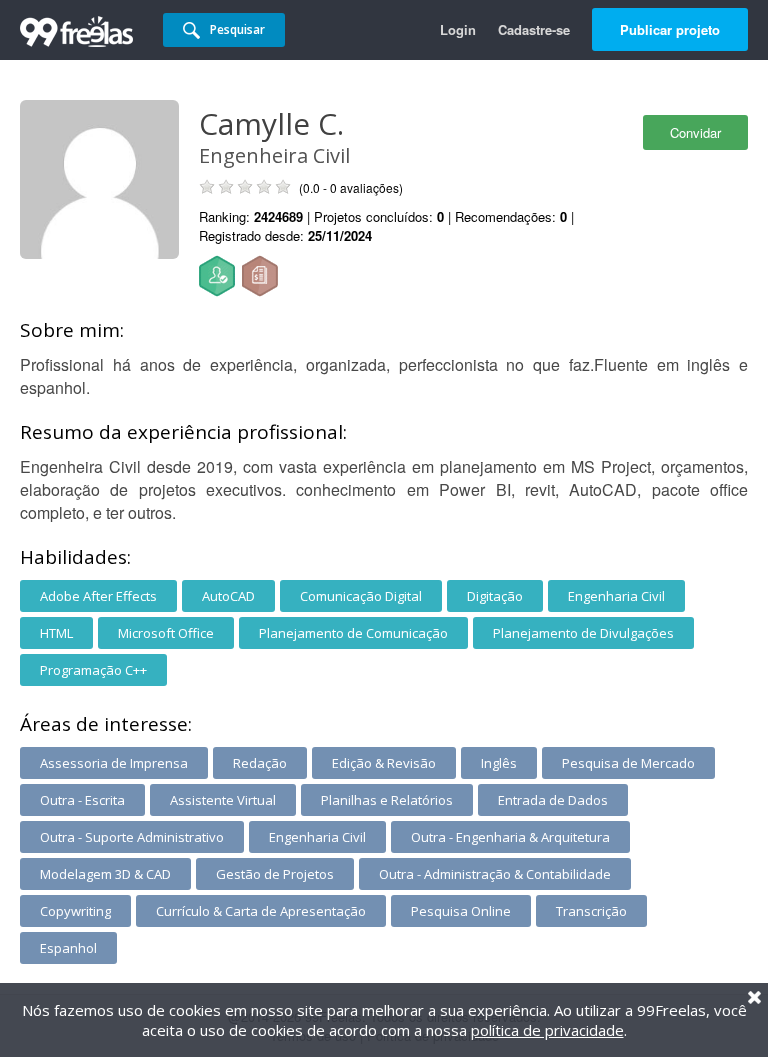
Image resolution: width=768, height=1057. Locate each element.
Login (458, 29)
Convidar (695, 132)
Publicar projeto (670, 29)
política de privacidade (547, 1030)
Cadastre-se (534, 29)
